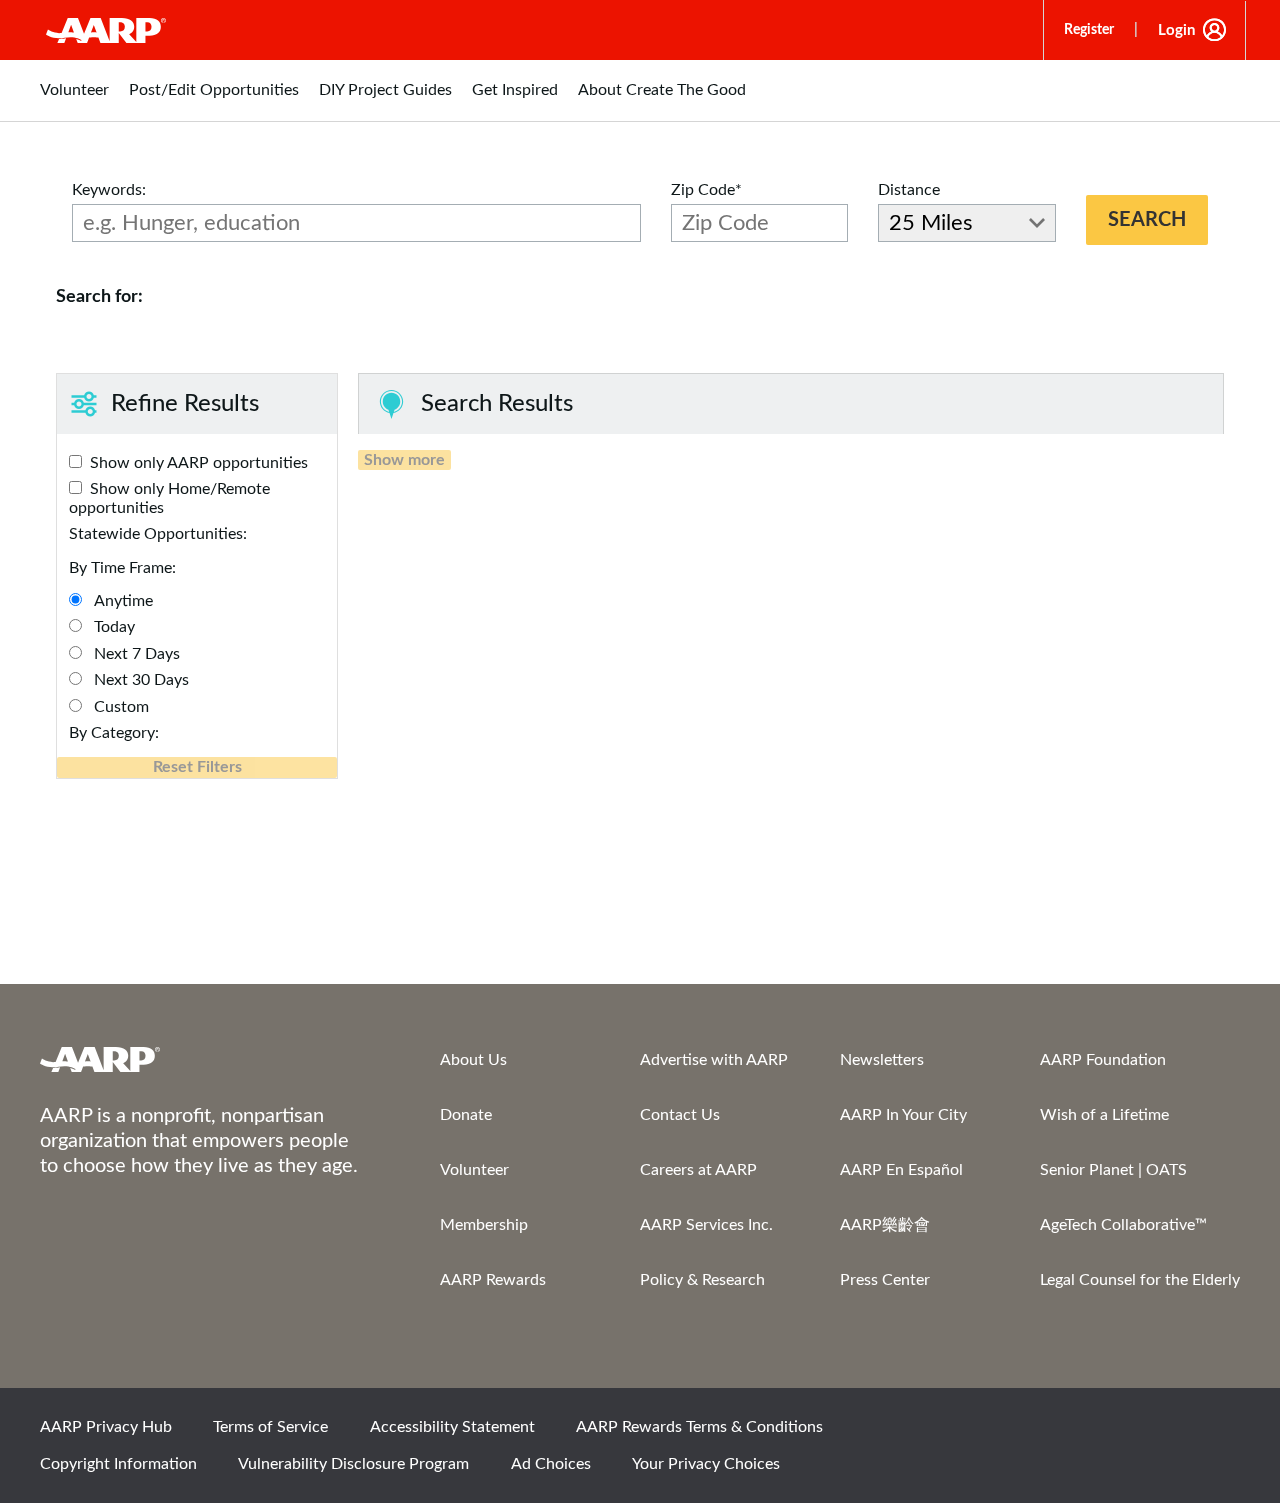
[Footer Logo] (200, 1059)
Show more (404, 460)
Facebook (1011, 1433)
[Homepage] (106, 30)
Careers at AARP (698, 1170)
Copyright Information (118, 1464)
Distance (909, 190)
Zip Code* (706, 190)
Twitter (1079, 1433)
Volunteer (474, 1170)
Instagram (1147, 1433)
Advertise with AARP (714, 1060)
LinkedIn (1215, 1433)
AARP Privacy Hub (106, 1427)
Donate (466, 1115)
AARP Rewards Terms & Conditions (699, 1427)
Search (1147, 220)
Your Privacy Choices (706, 1464)
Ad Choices (551, 1464)
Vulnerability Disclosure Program (353, 1464)
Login (1176, 30)
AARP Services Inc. (706, 1225)
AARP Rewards (493, 1280)
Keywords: (109, 190)
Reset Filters (197, 767)
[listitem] (74, 100)
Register (1089, 30)
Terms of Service (270, 1427)
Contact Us (680, 1115)
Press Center (885, 1280)
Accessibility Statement (452, 1427)
